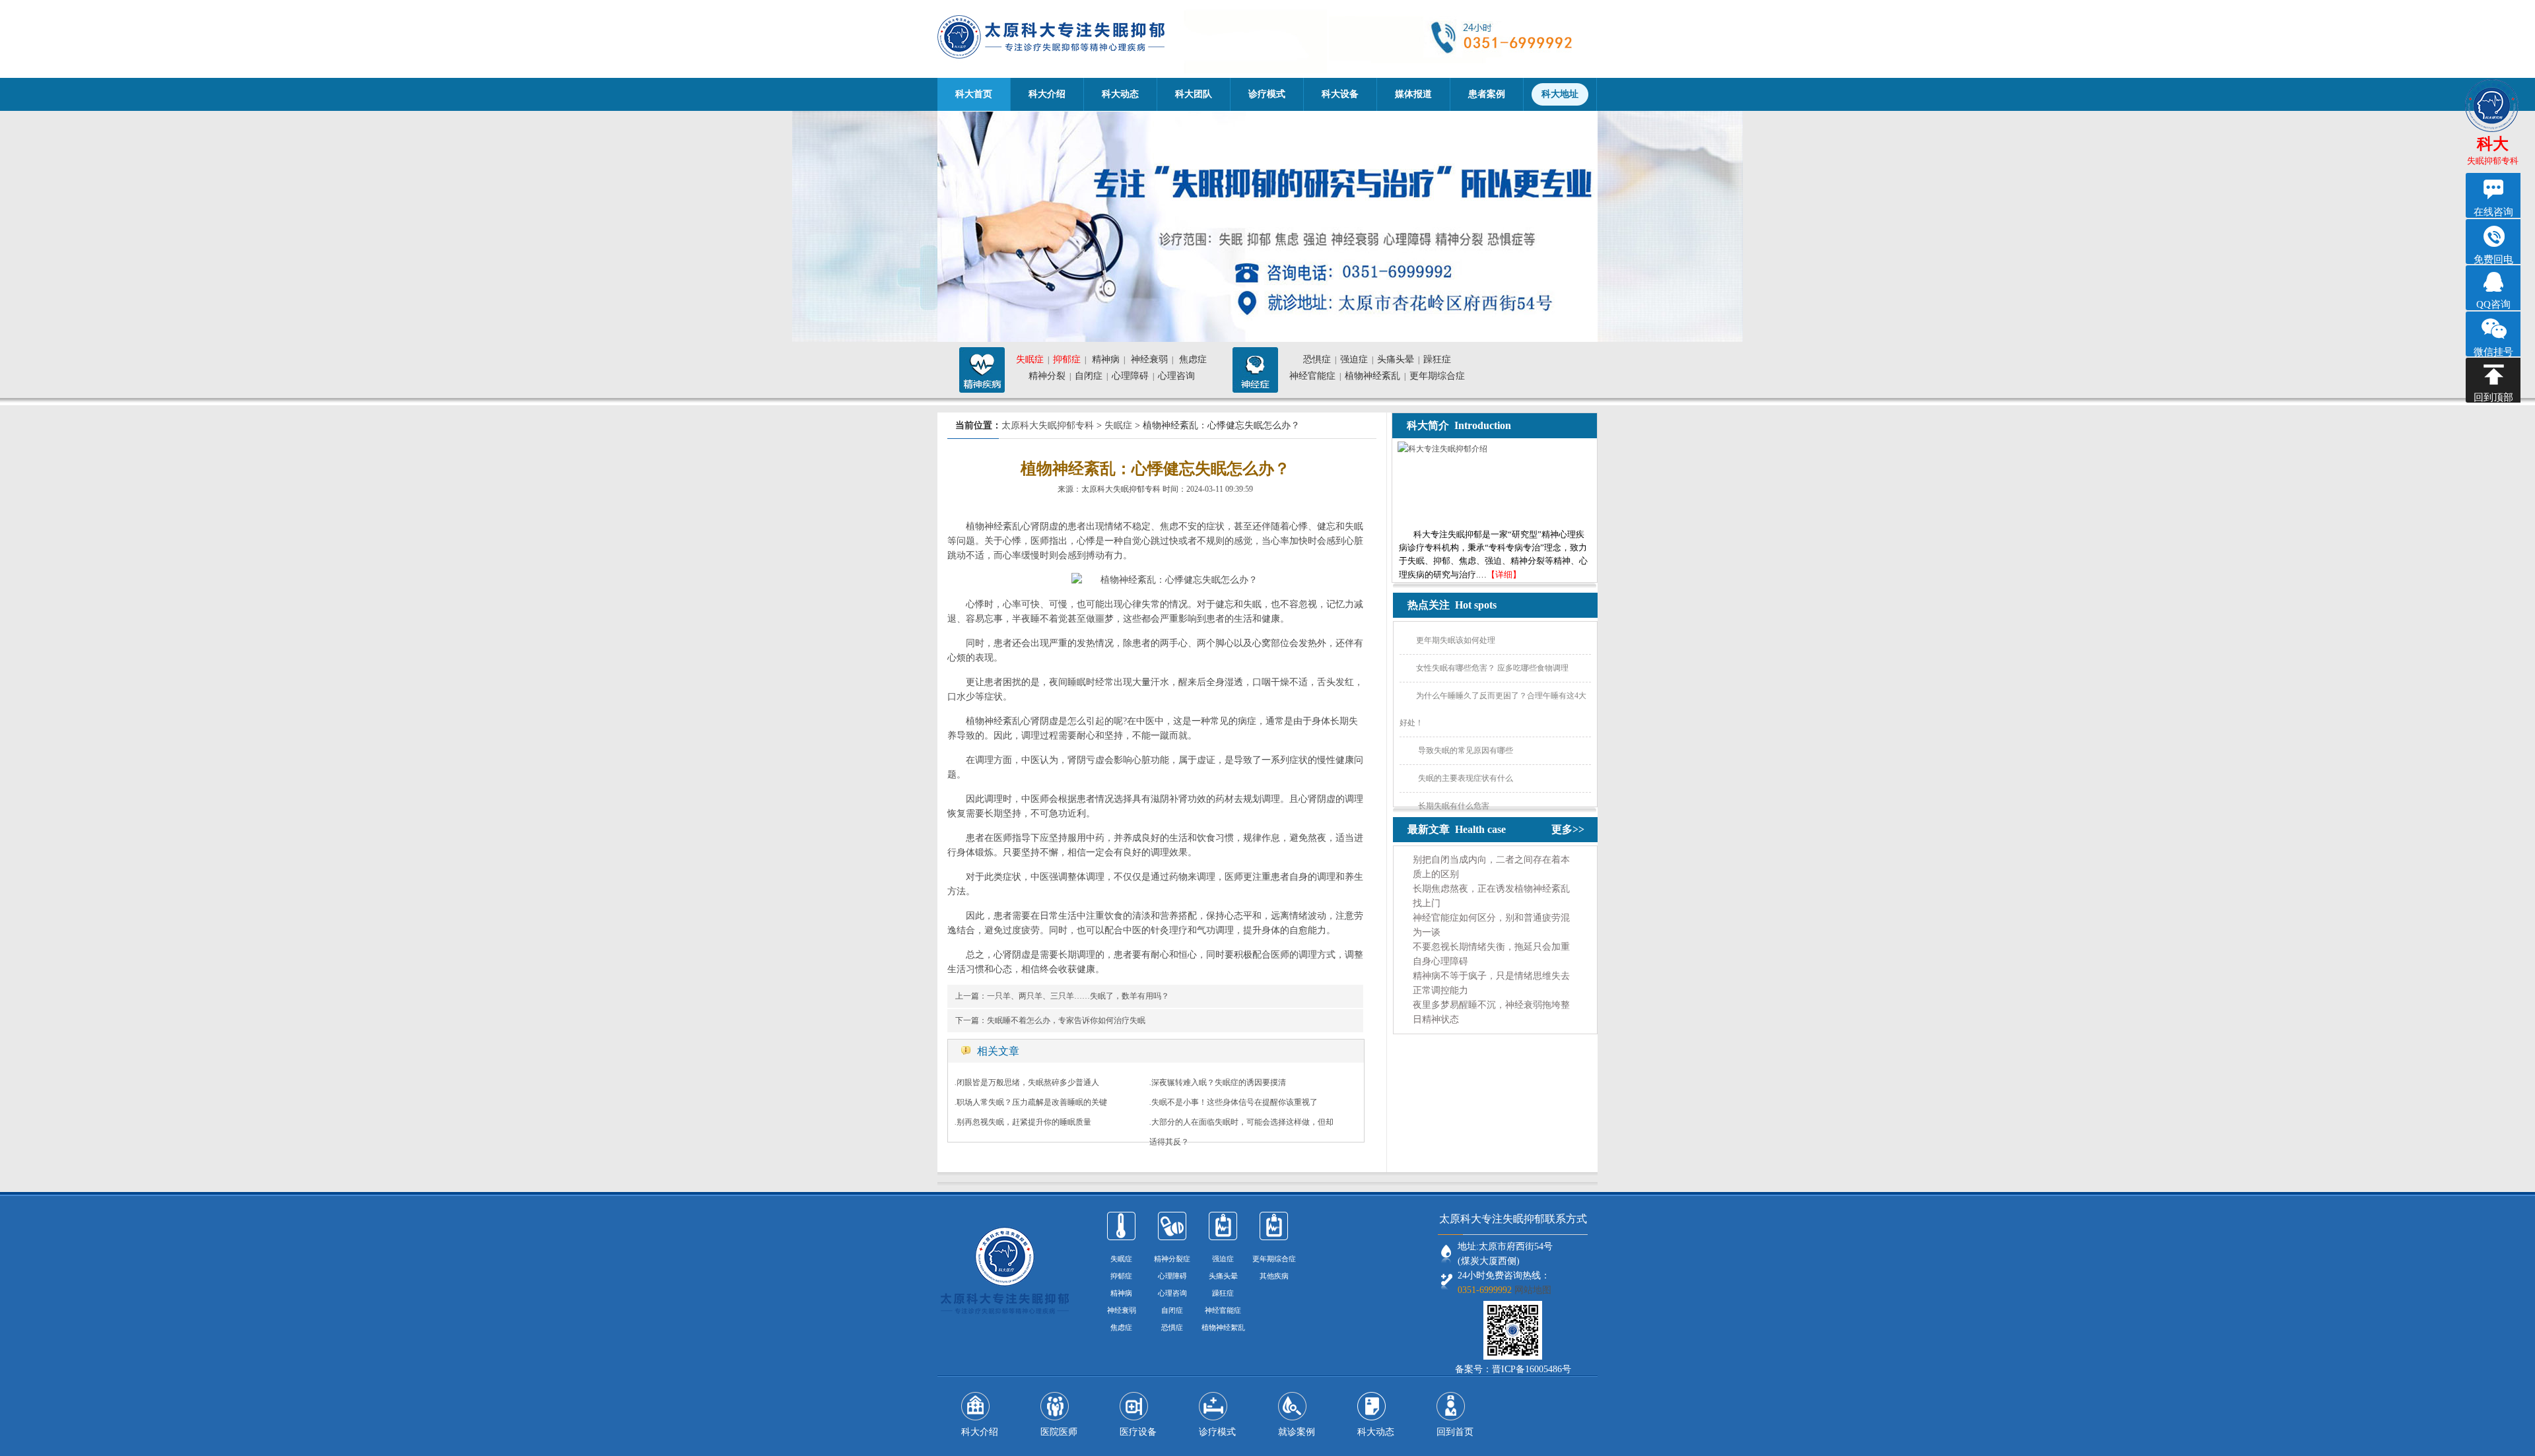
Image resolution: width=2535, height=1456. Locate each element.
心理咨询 (1176, 376)
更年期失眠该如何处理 (1456, 640)
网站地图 (1533, 1290)
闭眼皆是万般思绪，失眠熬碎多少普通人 (1028, 1082)
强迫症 (1354, 359)
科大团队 (1194, 94)
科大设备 (1340, 94)
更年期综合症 (1437, 376)
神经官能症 (1312, 376)
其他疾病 (1274, 1276)
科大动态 (1120, 94)
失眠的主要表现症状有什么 (1465, 778)
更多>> (1568, 829)
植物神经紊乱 (1372, 376)
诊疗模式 (1267, 94)
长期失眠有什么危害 (1453, 806)
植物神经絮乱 (1223, 1327)
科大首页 (974, 94)
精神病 (1106, 359)
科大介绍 (1047, 94)
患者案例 (1487, 94)
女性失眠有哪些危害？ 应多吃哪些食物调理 (1492, 668)
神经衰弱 (1149, 359)
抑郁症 (1067, 359)
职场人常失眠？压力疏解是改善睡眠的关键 (1032, 1102)
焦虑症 (1193, 359)
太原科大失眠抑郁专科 (1048, 425)
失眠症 (1030, 359)
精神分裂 (1047, 376)
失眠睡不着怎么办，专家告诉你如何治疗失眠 (1066, 1020)
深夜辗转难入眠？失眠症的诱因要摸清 (1219, 1082)
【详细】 (1504, 575)
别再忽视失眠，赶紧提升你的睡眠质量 (1024, 1122)
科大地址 (1560, 94)
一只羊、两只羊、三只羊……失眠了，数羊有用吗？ (1078, 996)
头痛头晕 (1396, 359)
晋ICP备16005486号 (1532, 1369)
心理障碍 (1130, 376)
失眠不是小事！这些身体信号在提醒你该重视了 (1234, 1102)
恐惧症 (1317, 359)
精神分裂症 (1172, 1259)
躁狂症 (1437, 359)
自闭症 (1089, 376)
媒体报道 (1413, 94)
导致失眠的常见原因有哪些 (1465, 750)
